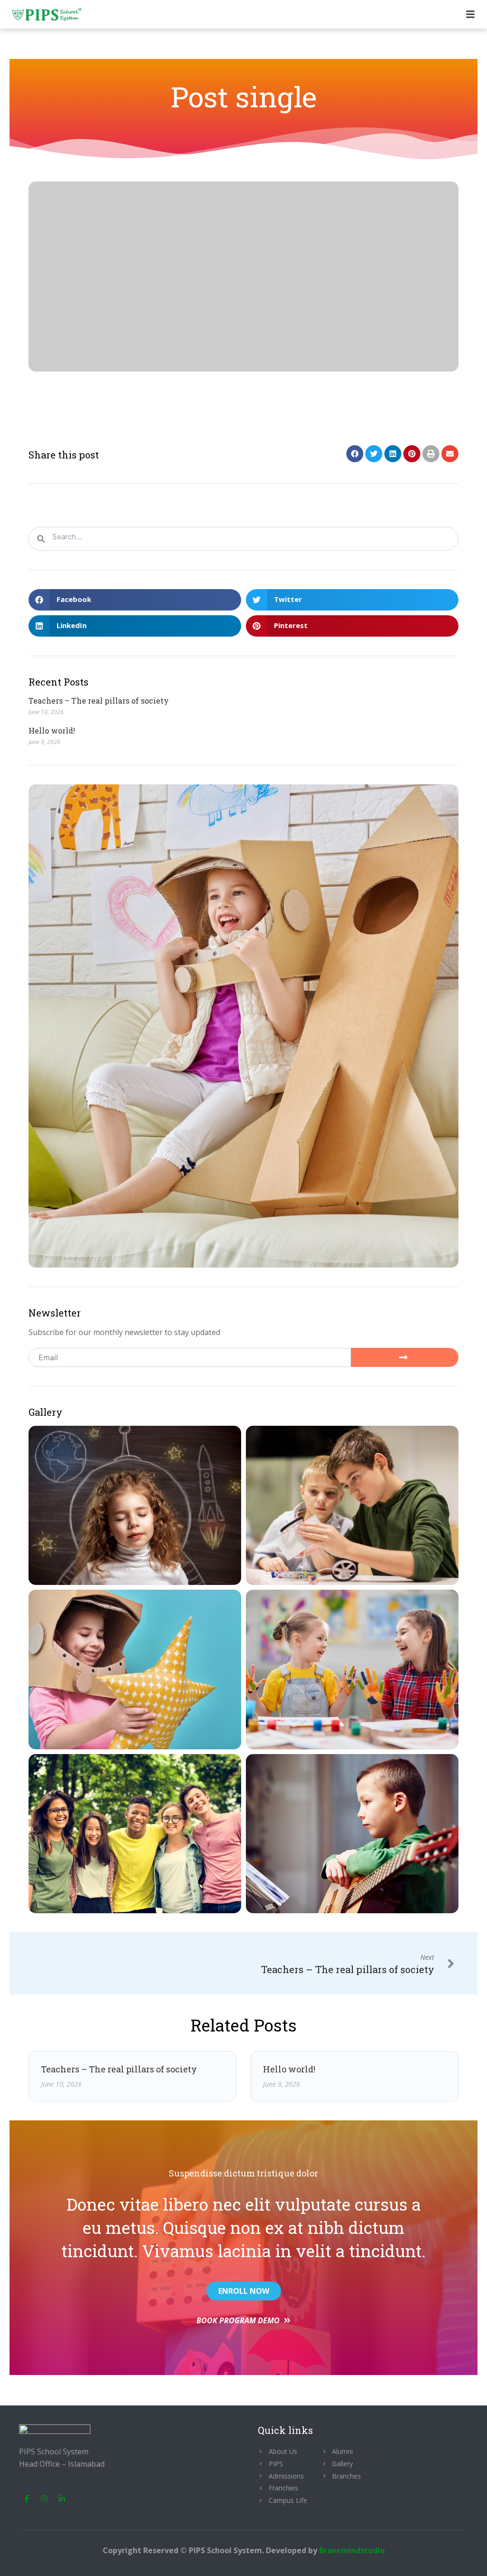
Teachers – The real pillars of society (99, 701)
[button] (355, 454)
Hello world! (52, 730)
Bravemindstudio (352, 2550)
